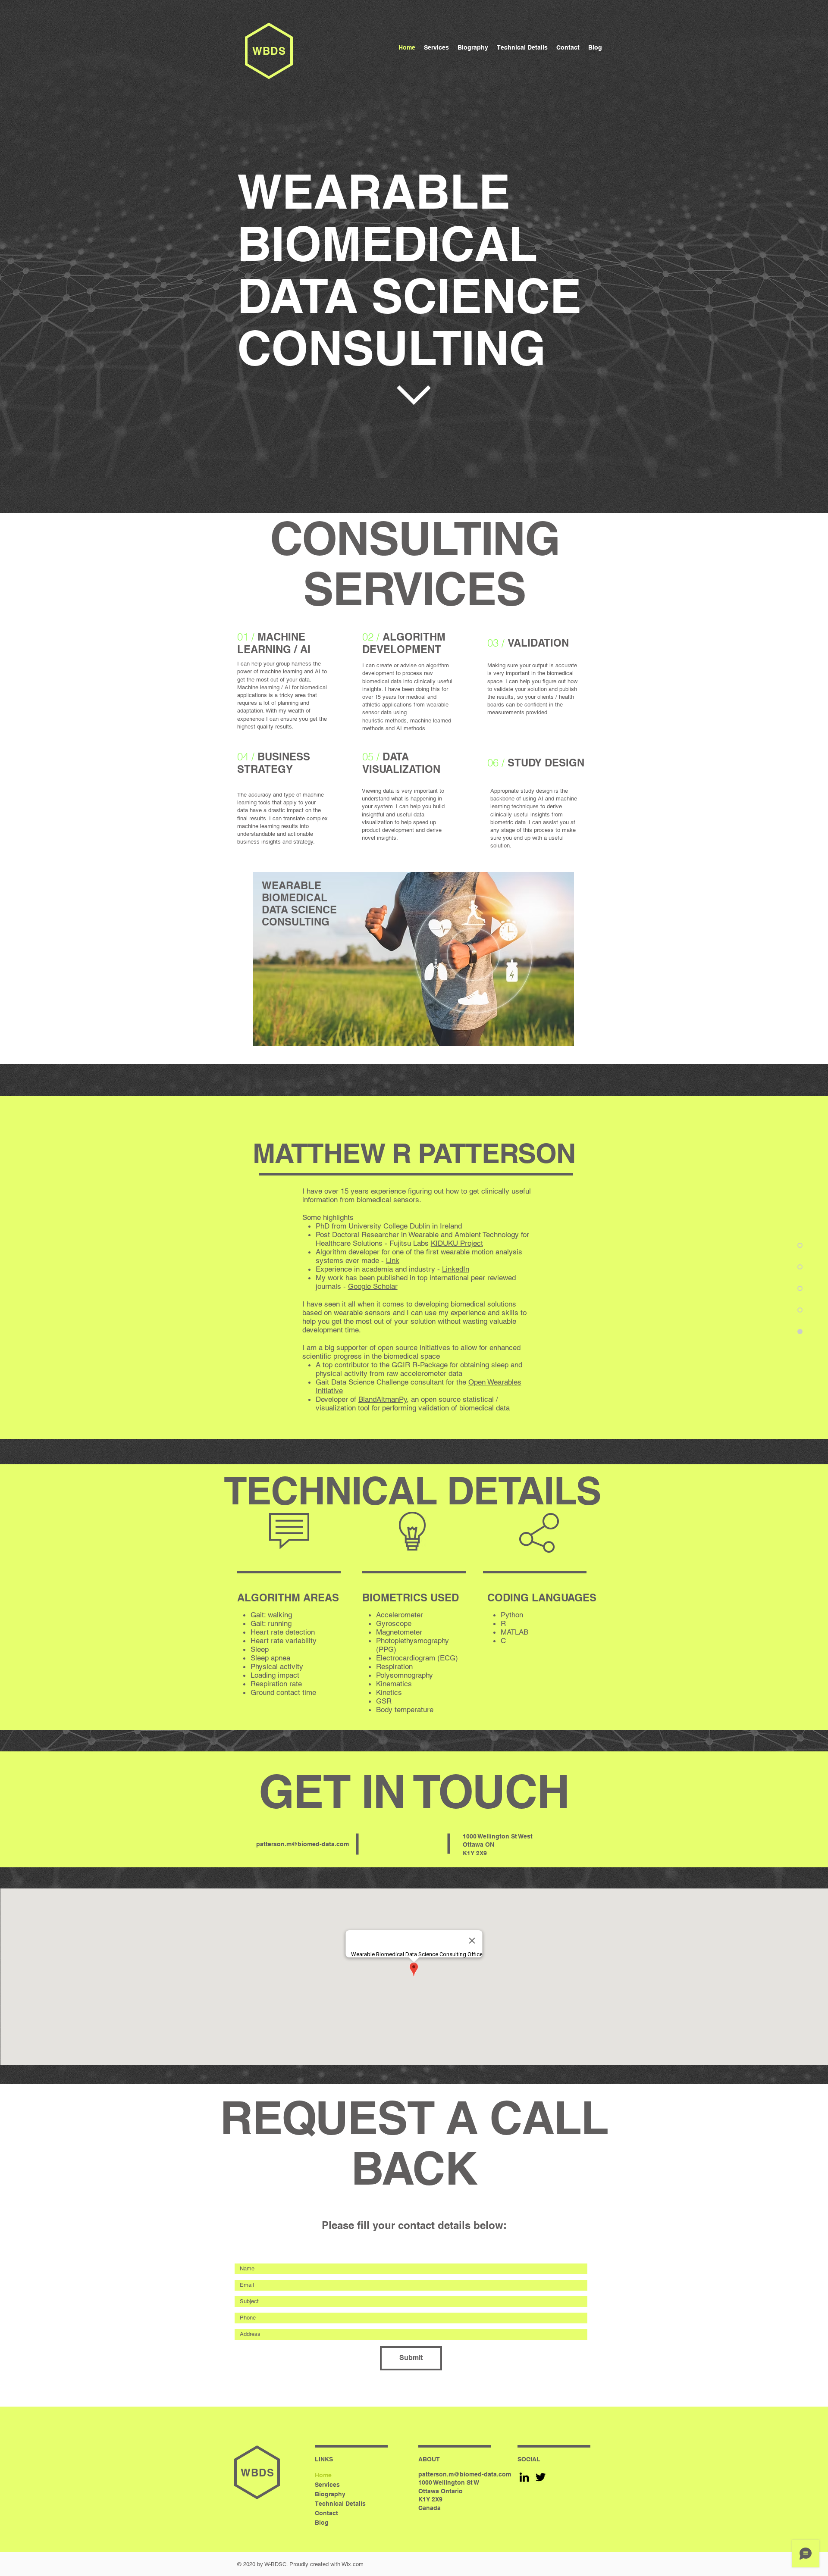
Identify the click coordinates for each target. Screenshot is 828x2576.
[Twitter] (541, 2477)
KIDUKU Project (457, 1243)
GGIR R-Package (420, 1365)
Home (323, 2475)
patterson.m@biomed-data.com (303, 1844)
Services (327, 2485)
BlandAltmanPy (383, 1399)
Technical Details (340, 2504)
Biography (330, 2494)
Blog (322, 2523)
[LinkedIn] (524, 2477)
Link (393, 1260)
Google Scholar (373, 1286)
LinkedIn (456, 1269)
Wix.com (353, 2564)
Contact (326, 2513)
